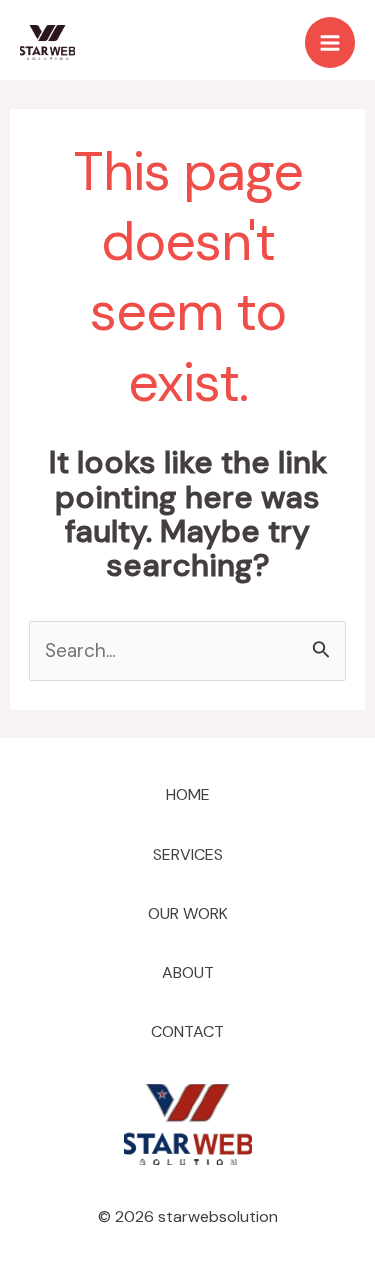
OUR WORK (188, 913)
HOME (188, 794)
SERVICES (188, 854)
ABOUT (188, 972)
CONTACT (187, 1031)
